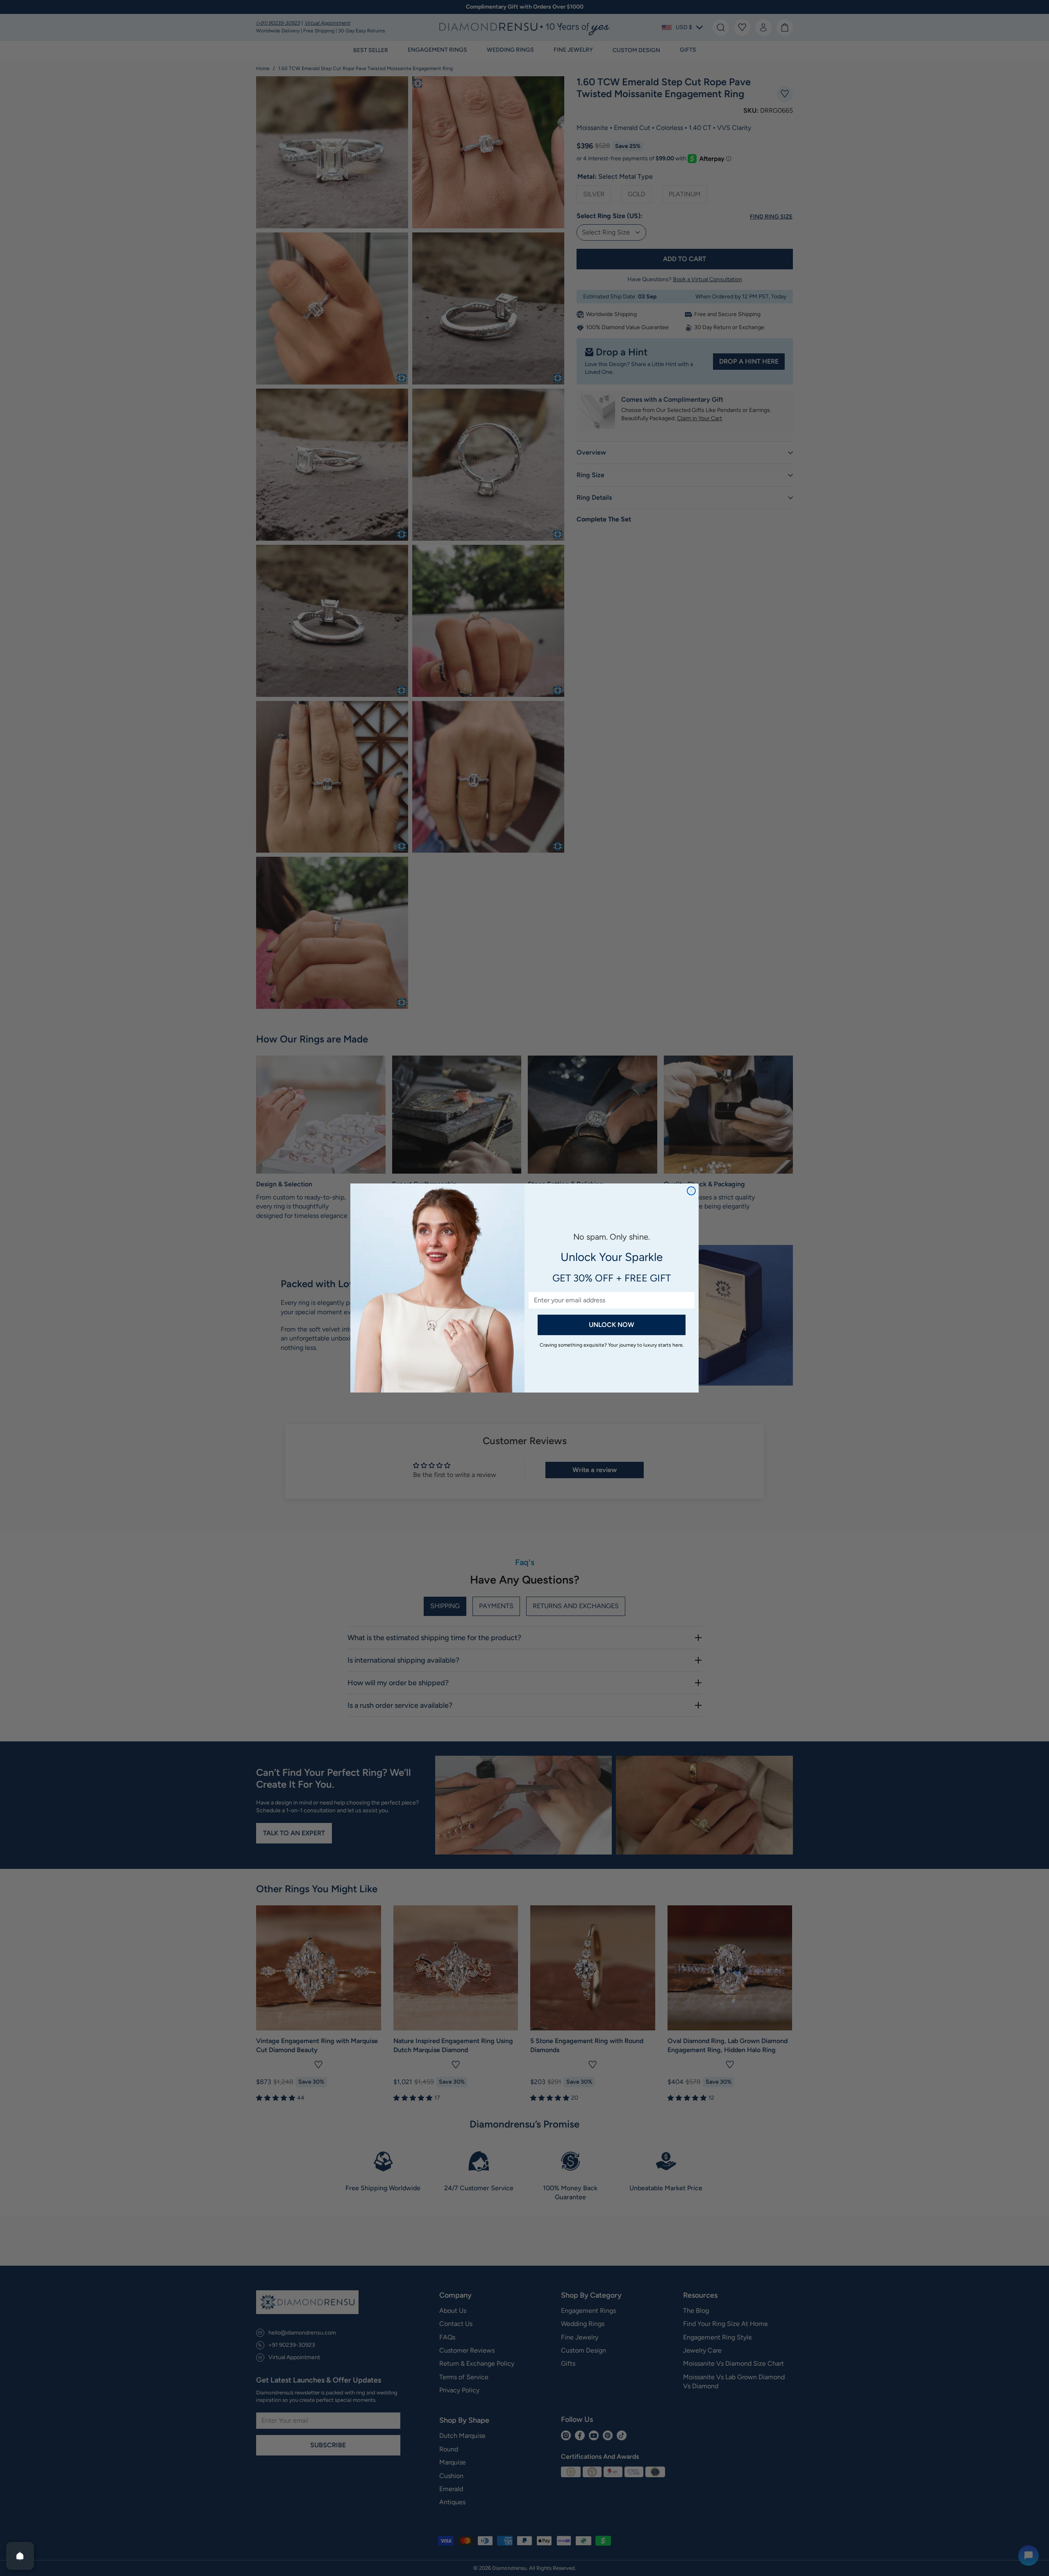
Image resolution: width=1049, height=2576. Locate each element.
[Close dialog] (691, 1191)
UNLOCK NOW (612, 1325)
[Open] (20, 2556)
